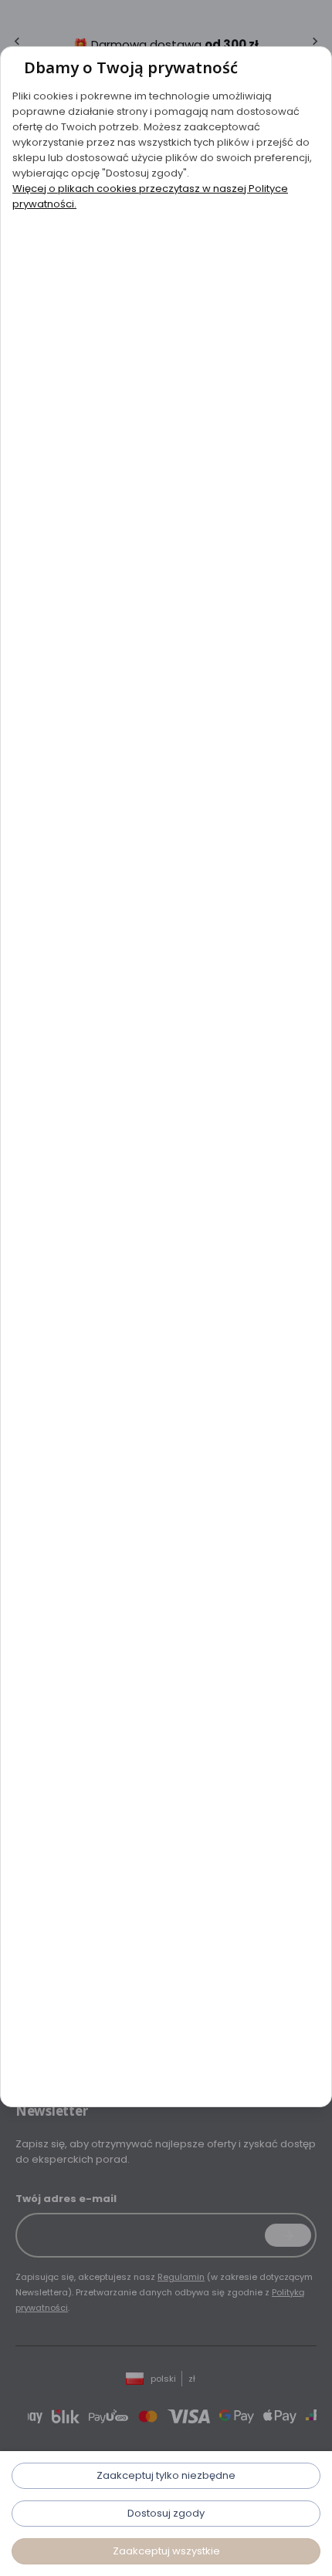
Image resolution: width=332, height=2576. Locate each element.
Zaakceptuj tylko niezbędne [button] (166, 2475)
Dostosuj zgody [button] (166, 2513)
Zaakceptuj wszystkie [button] (166, 2551)
